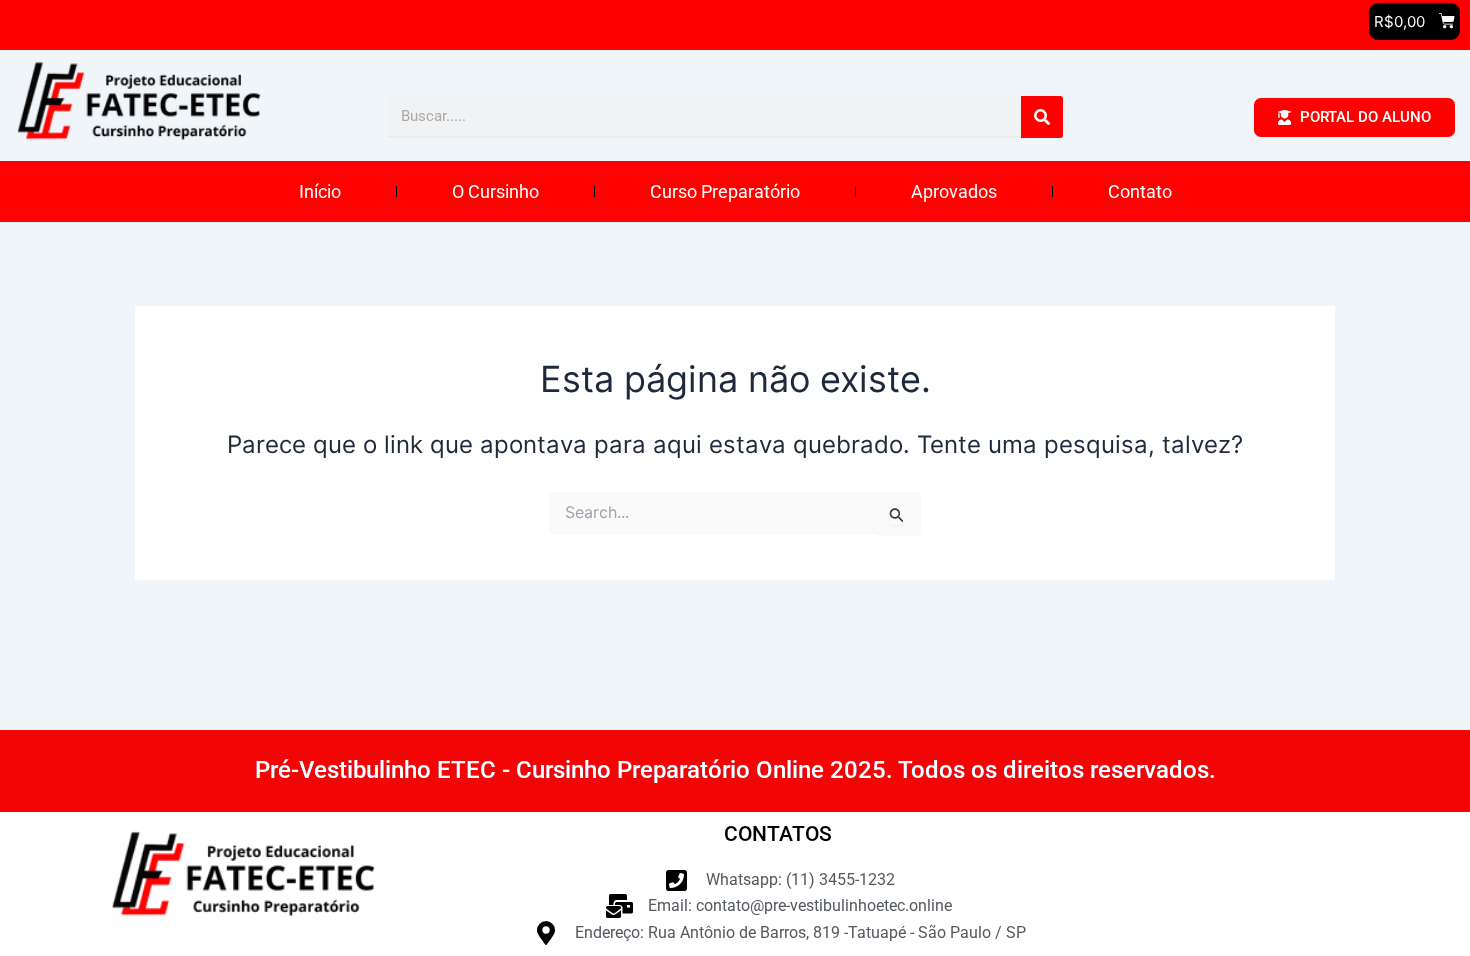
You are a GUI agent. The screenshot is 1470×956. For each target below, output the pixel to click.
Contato (1140, 191)
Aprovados (954, 191)
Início (320, 191)
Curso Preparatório (725, 191)
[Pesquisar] (1042, 117)
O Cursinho (495, 191)
